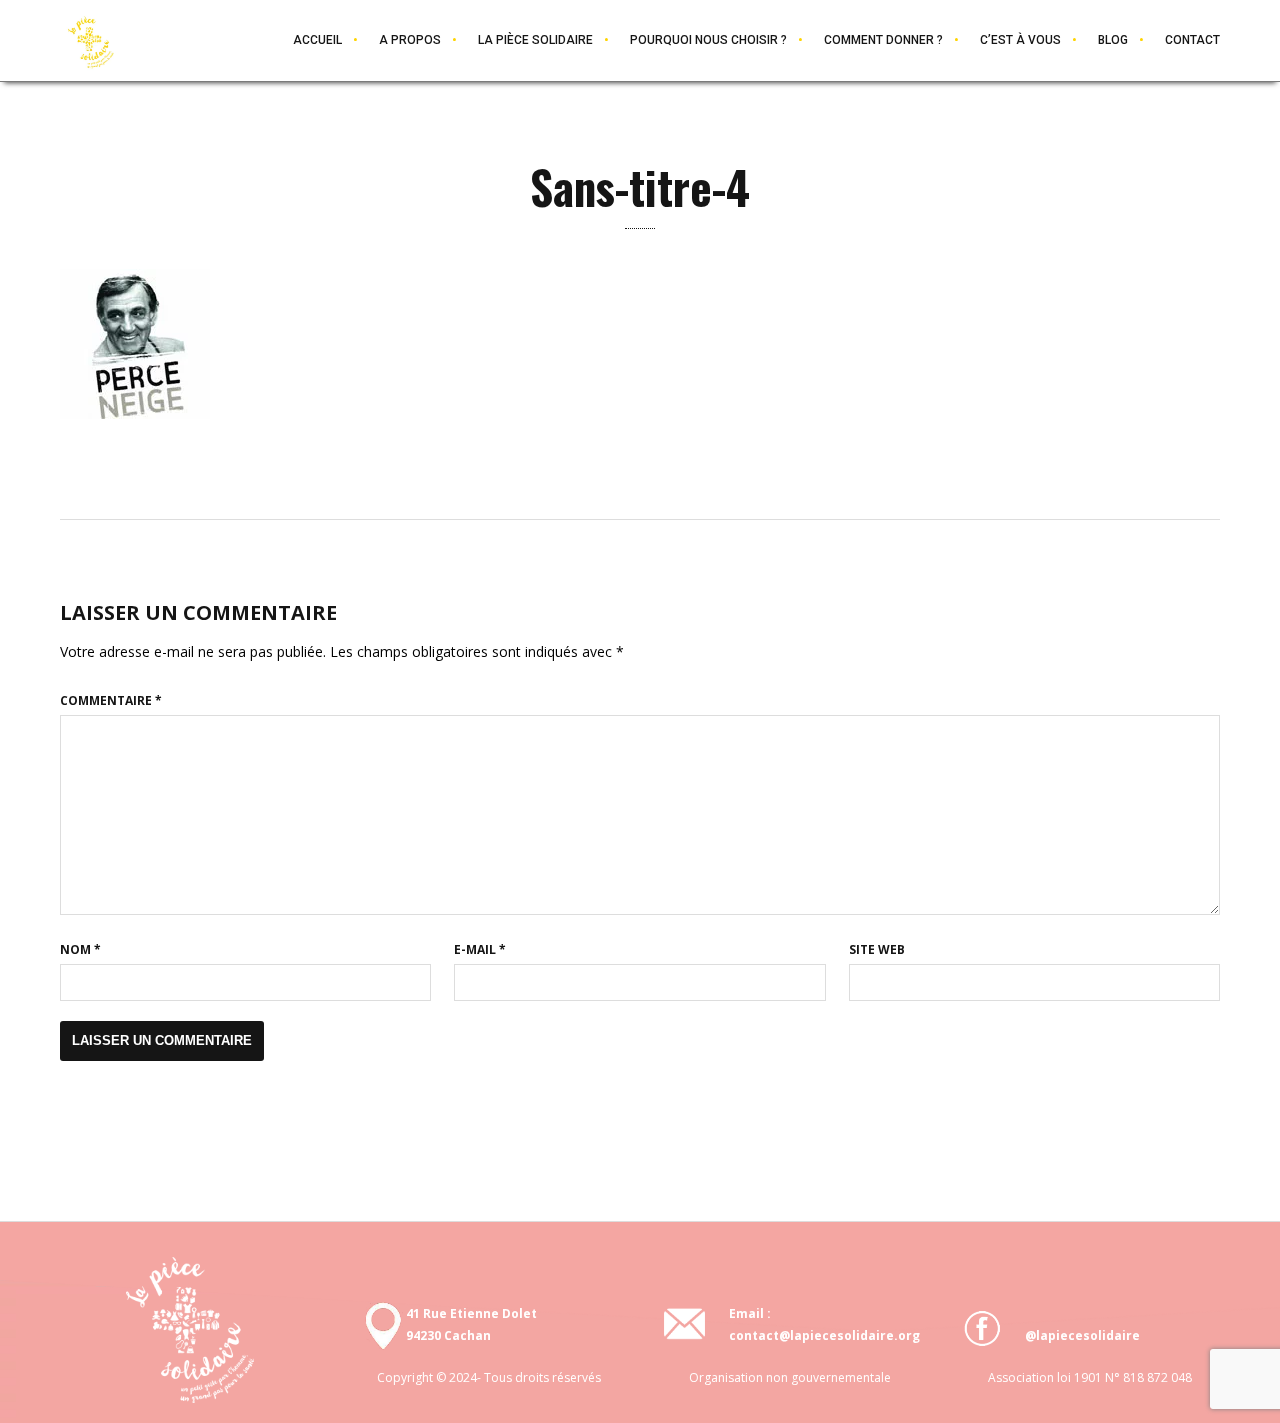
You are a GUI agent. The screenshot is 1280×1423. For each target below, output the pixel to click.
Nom (80, 949)
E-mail (480, 949)
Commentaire (111, 700)
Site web (877, 949)
